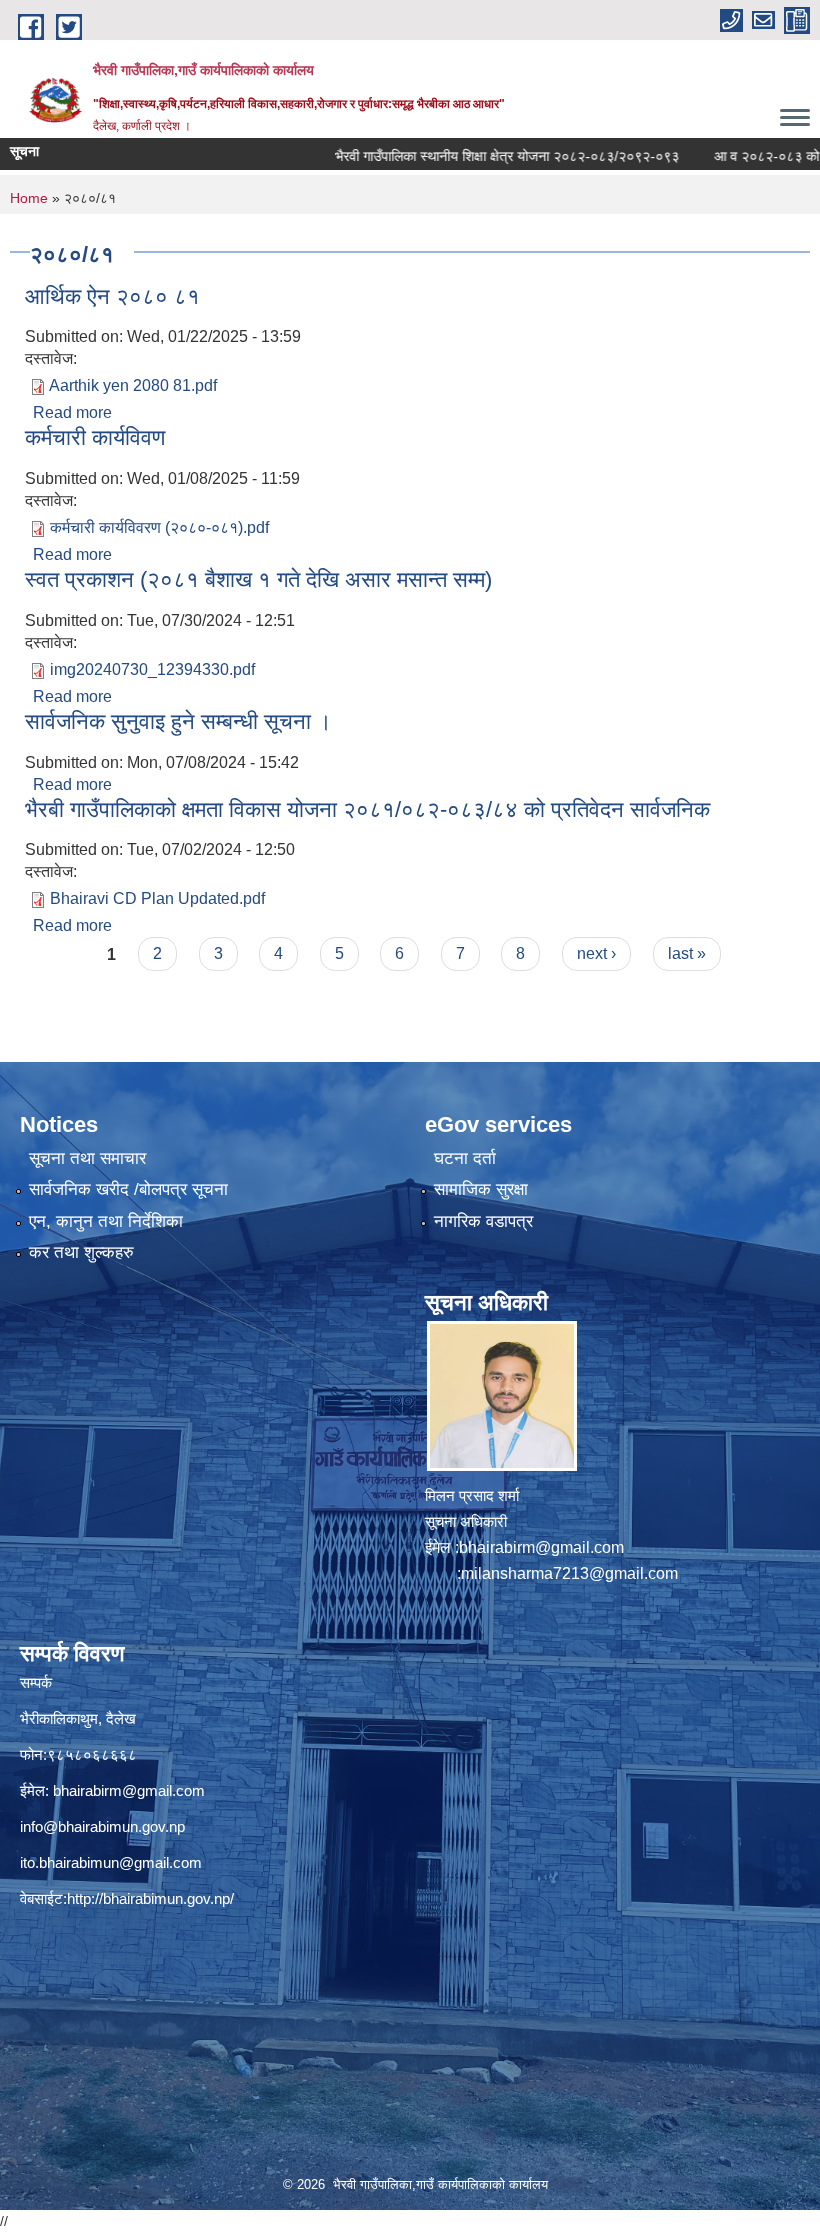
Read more (72, 412)
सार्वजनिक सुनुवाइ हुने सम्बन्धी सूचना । (178, 721)
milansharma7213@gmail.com (569, 1573)
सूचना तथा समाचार (87, 1158)
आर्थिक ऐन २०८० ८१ (112, 296)
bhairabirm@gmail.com (541, 1547)
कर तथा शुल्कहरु (81, 1252)
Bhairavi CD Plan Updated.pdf (157, 898)
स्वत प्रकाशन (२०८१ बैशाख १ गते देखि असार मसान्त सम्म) (258, 579)
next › (596, 953)
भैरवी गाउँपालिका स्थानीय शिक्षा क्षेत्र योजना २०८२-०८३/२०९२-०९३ (466, 156)
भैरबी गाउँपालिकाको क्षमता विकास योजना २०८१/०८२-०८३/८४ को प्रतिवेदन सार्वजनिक (367, 809)
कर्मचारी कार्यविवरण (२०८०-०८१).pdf (159, 527)
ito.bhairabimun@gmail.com (111, 1862)
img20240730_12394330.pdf (152, 669)
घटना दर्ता (465, 1158)
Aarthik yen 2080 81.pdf (133, 385)
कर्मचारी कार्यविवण (95, 437)
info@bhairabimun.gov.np (102, 1826)
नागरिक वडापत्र (483, 1221)
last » (687, 953)
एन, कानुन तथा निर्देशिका (106, 1221)
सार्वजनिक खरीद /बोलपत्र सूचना (128, 1189)
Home (29, 198)
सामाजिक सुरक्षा (481, 1189)
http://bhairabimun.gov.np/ (150, 1898)
